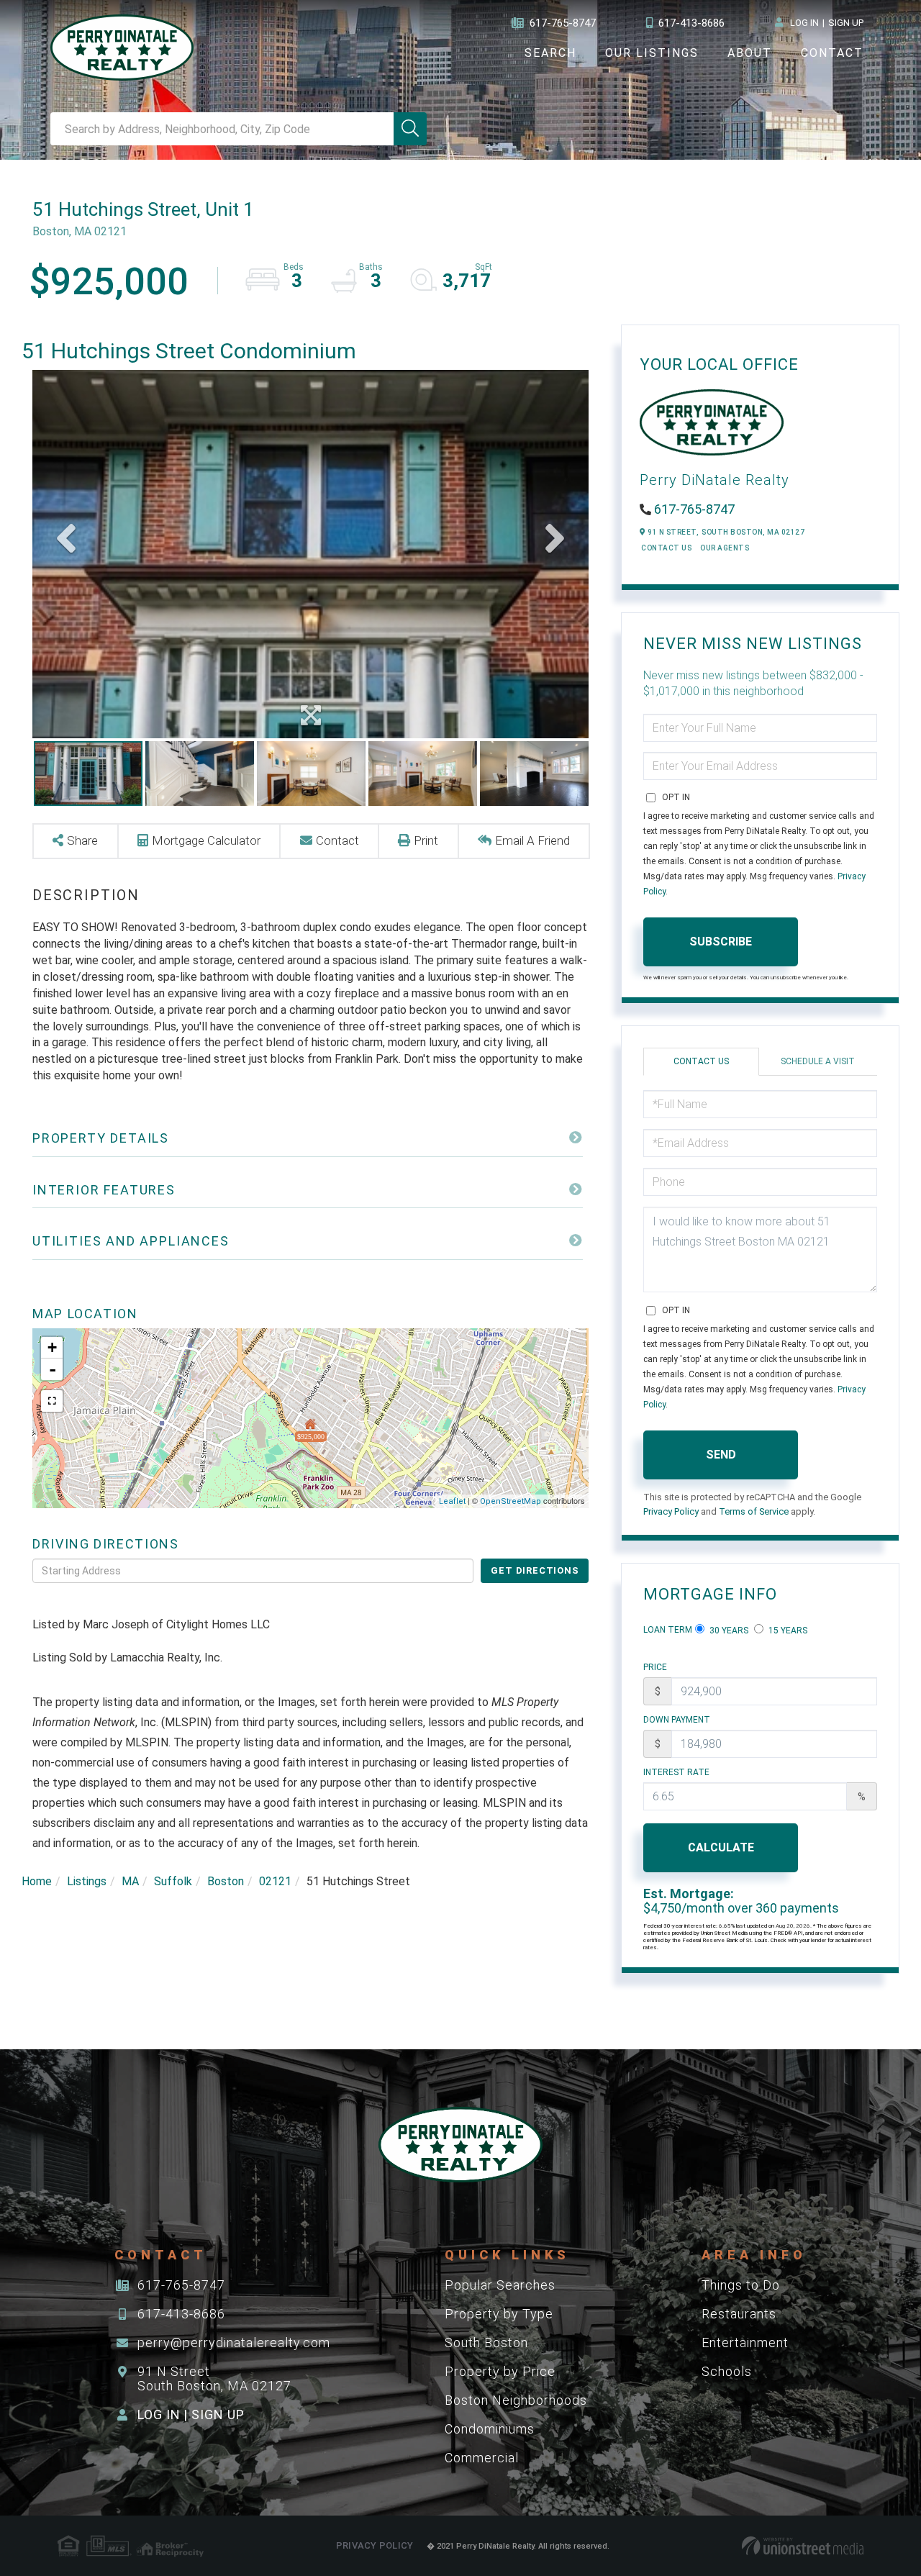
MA (130, 1881)
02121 (275, 1881)
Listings (87, 1881)
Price (655, 1667)
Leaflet (452, 1501)
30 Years (728, 1631)
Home (37, 1881)
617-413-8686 (691, 23)
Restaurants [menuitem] (739, 2314)
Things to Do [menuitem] (741, 2285)
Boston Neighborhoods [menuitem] (516, 2400)
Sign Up (846, 23)
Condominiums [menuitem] (490, 2429)
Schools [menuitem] (727, 2371)
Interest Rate (676, 1772)
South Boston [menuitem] (486, 2343)
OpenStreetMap (511, 1501)
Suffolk (173, 1881)
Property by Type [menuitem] (499, 2314)
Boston (226, 1881)
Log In (804, 23)
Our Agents (725, 548)
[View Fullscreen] (52, 1401)
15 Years (787, 1631)
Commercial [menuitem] (482, 2458)
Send (721, 1455)
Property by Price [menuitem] (500, 2371)
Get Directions (535, 1570)
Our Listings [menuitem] (652, 53)
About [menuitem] (750, 53)
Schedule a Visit (818, 1061)
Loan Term (668, 1630)
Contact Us (666, 548)
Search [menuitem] (550, 53)
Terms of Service (754, 1511)
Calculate (721, 1847)
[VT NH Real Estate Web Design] (803, 2546)
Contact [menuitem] (832, 53)
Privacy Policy (671, 1511)
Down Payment (677, 1720)
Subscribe (721, 942)
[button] (410, 129)
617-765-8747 (563, 23)
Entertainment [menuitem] (745, 2343)
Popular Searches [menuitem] (500, 2285)
